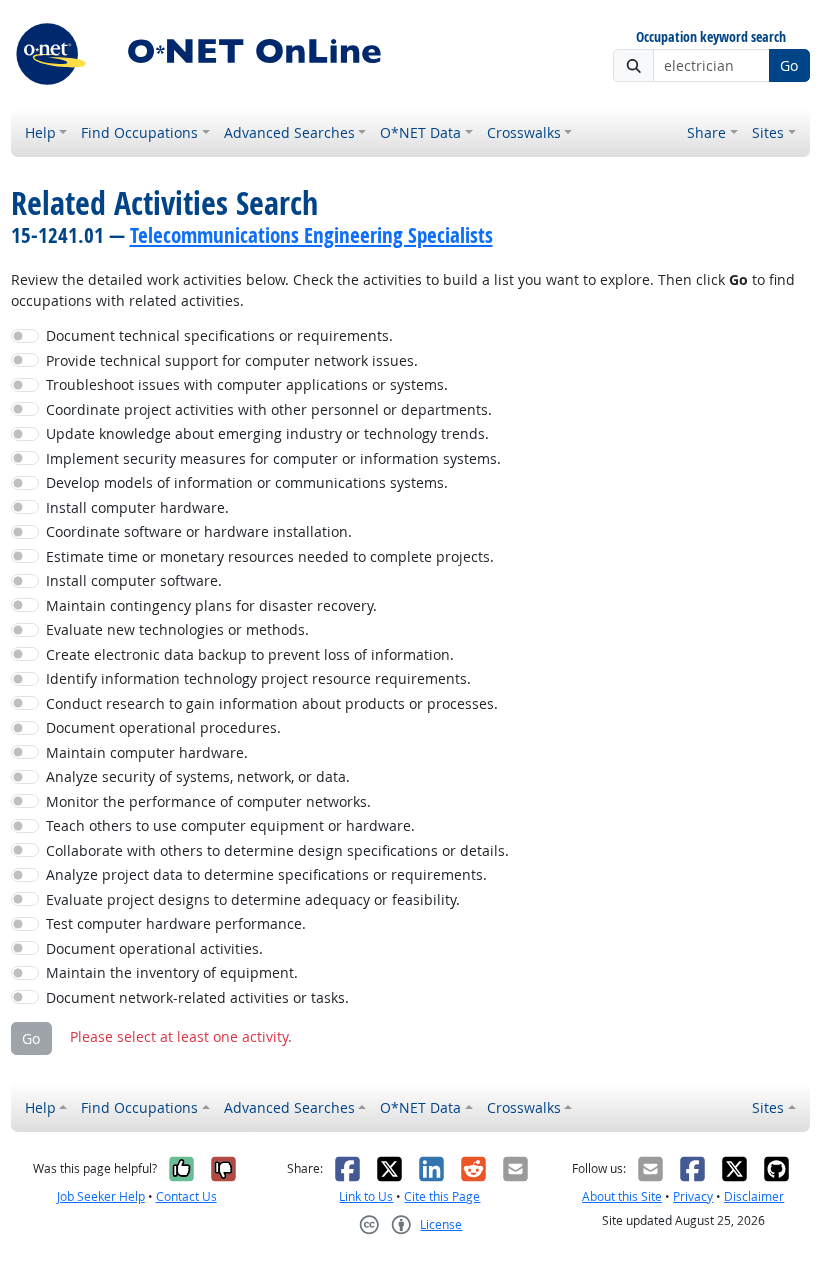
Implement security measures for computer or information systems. (273, 458)
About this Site (622, 1196)
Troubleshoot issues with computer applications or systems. (247, 384)
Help (40, 132)
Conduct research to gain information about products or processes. (272, 703)
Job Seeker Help (101, 1196)
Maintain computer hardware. (147, 752)
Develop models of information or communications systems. (247, 482)
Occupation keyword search (711, 37)
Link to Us (366, 1196)
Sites (768, 132)
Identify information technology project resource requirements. (258, 678)
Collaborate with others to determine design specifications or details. (277, 850)
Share (706, 132)
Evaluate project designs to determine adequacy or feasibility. (253, 899)
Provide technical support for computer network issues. (232, 360)
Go (789, 65)
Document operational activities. (154, 948)
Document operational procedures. (163, 727)
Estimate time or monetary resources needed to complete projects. (270, 556)
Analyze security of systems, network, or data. (198, 776)
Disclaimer (754, 1196)
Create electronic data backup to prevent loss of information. (250, 654)
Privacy (693, 1196)
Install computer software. (134, 580)
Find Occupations (139, 132)
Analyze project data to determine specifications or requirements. (266, 874)
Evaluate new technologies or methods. (177, 629)
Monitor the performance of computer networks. (208, 801)
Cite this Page (442, 1196)
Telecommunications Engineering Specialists (311, 235)
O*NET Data (420, 132)
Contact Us (186, 1196)
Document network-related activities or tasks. (197, 997)
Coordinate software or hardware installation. (199, 531)
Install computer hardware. (137, 507)
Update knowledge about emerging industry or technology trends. (267, 433)
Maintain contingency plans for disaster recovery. (211, 605)
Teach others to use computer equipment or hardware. (230, 825)
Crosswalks (524, 132)
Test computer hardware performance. (176, 923)
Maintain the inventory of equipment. (172, 972)
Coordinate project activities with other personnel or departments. (269, 409)
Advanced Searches (289, 132)
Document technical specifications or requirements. (219, 335)
